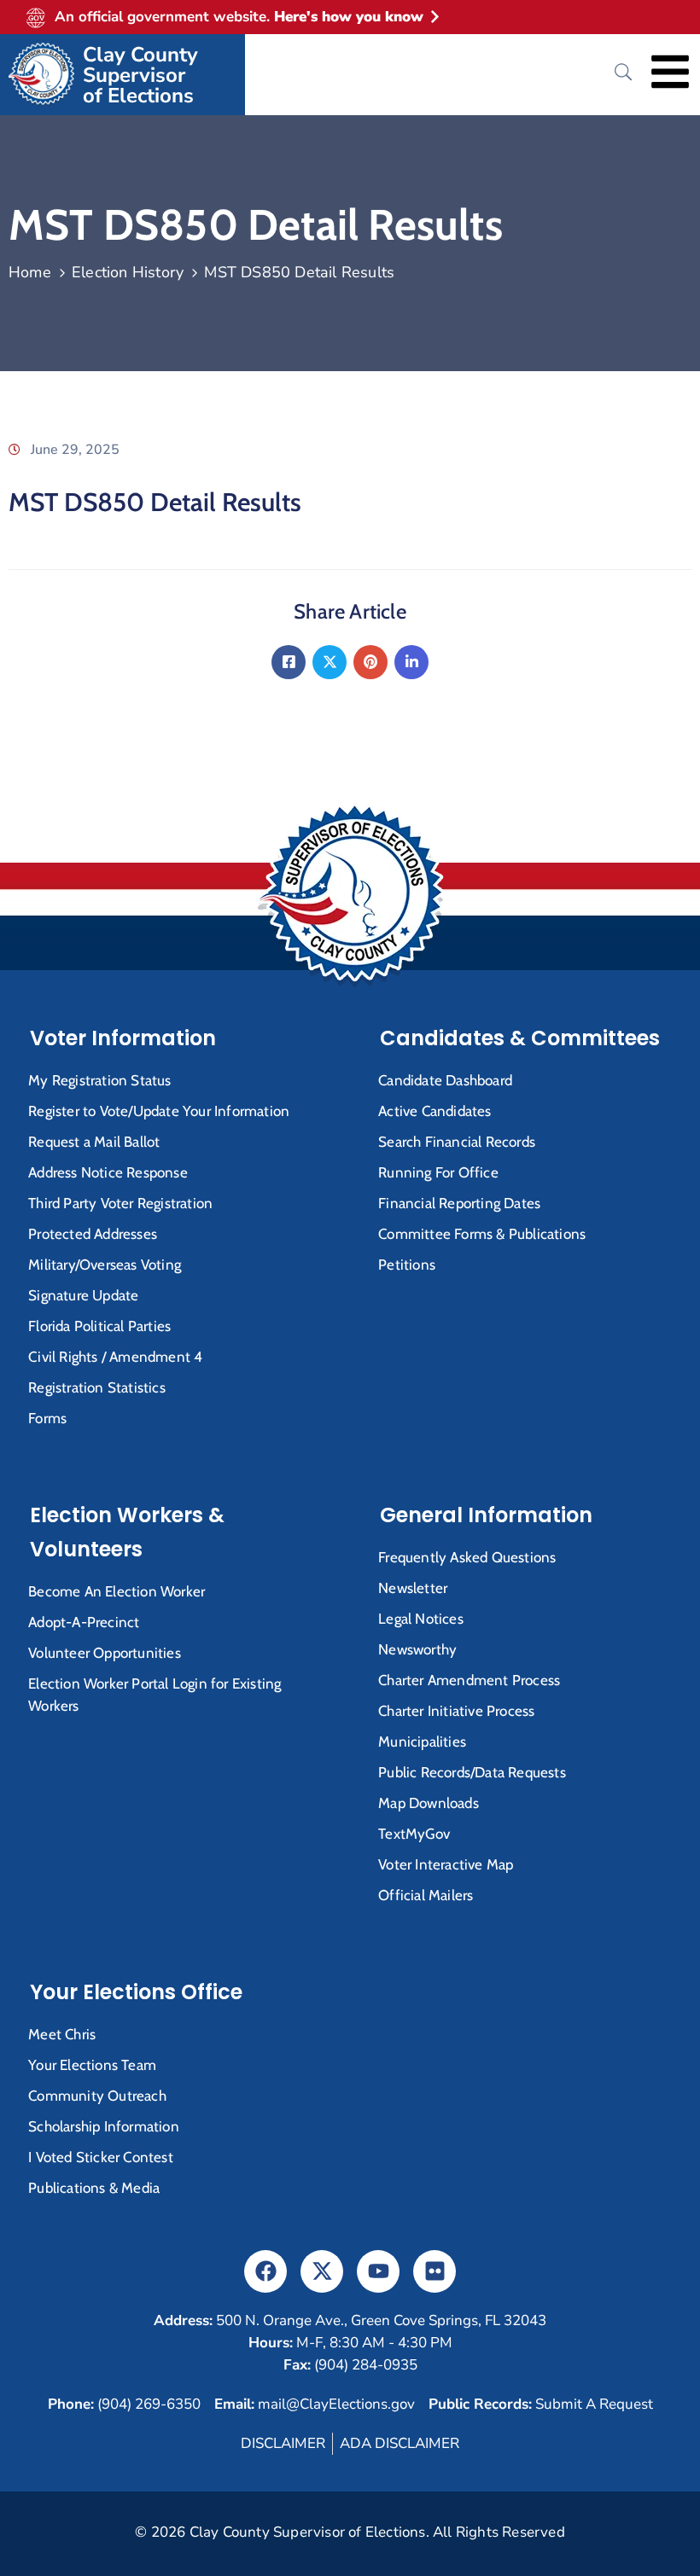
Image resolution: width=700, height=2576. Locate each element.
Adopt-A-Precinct (84, 1622)
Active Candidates (435, 1111)
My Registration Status (99, 1080)
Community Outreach (97, 2096)
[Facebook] (289, 662)
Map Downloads (429, 1803)
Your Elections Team (92, 2065)
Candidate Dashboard (445, 1080)
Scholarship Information (104, 2126)
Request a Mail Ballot (94, 1142)
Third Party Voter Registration (120, 1203)
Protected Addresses (93, 1234)
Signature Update (83, 1295)
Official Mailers (426, 1895)
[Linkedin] (411, 662)
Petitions (407, 1265)
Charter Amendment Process (469, 1680)
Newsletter (413, 1588)
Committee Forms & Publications (482, 1234)
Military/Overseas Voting (105, 1265)
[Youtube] (378, 2271)
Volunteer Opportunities (105, 1653)
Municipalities (422, 1742)
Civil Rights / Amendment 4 (115, 1357)
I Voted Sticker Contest (101, 2157)
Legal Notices (421, 1619)
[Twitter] (330, 662)
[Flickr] (435, 2271)
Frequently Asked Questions (467, 1557)
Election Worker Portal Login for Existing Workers (155, 1695)
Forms (47, 1418)
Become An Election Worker (117, 1591)
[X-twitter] (322, 2271)
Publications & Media (94, 2188)
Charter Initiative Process (456, 1711)
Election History (128, 272)
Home (30, 272)
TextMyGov (414, 1834)
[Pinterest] (370, 662)
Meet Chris (62, 2034)
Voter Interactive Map (446, 1864)
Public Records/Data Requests (472, 1772)
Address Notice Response (108, 1172)
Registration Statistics (97, 1387)
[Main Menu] (670, 72)
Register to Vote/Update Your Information (159, 1111)
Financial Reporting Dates (459, 1203)
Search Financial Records (457, 1142)
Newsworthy (417, 1649)
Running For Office (438, 1172)
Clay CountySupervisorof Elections (140, 75)
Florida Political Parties (99, 1326)
